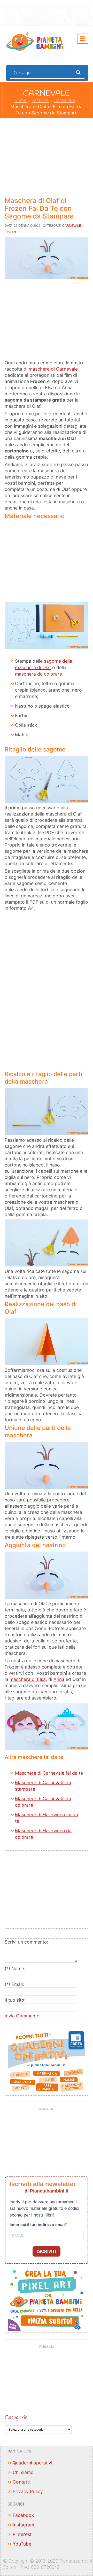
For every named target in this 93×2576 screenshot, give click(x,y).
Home (20, 100)
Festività (40, 100)
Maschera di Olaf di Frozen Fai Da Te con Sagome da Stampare (39, 208)
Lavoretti (13, 232)
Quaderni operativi (32, 2463)
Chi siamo (23, 2472)
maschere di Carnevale (53, 369)
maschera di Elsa (28, 1679)
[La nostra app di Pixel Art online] (47, 2299)
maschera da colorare (38, 674)
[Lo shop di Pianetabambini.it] (47, 2062)
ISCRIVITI (47, 2252)
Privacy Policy (28, 2491)
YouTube (22, 2544)
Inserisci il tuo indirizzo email (38, 2225)
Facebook (23, 2515)
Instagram (23, 2525)
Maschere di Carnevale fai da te (49, 1773)
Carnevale (64, 100)
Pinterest (22, 2534)
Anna (59, 1679)
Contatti (21, 2482)
